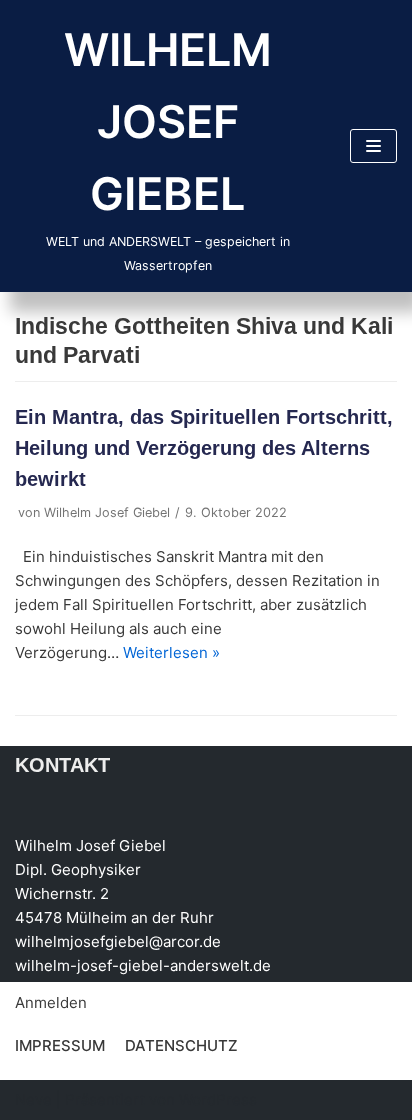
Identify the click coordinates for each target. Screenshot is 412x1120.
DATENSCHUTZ (181, 1045)
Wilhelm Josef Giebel (107, 512)
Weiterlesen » (171, 652)
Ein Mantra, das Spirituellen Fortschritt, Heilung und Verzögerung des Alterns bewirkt (204, 448)
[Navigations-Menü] (373, 146)
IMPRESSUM (60, 1045)
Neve (33, 1099)
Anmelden (51, 1002)
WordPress (218, 1099)
